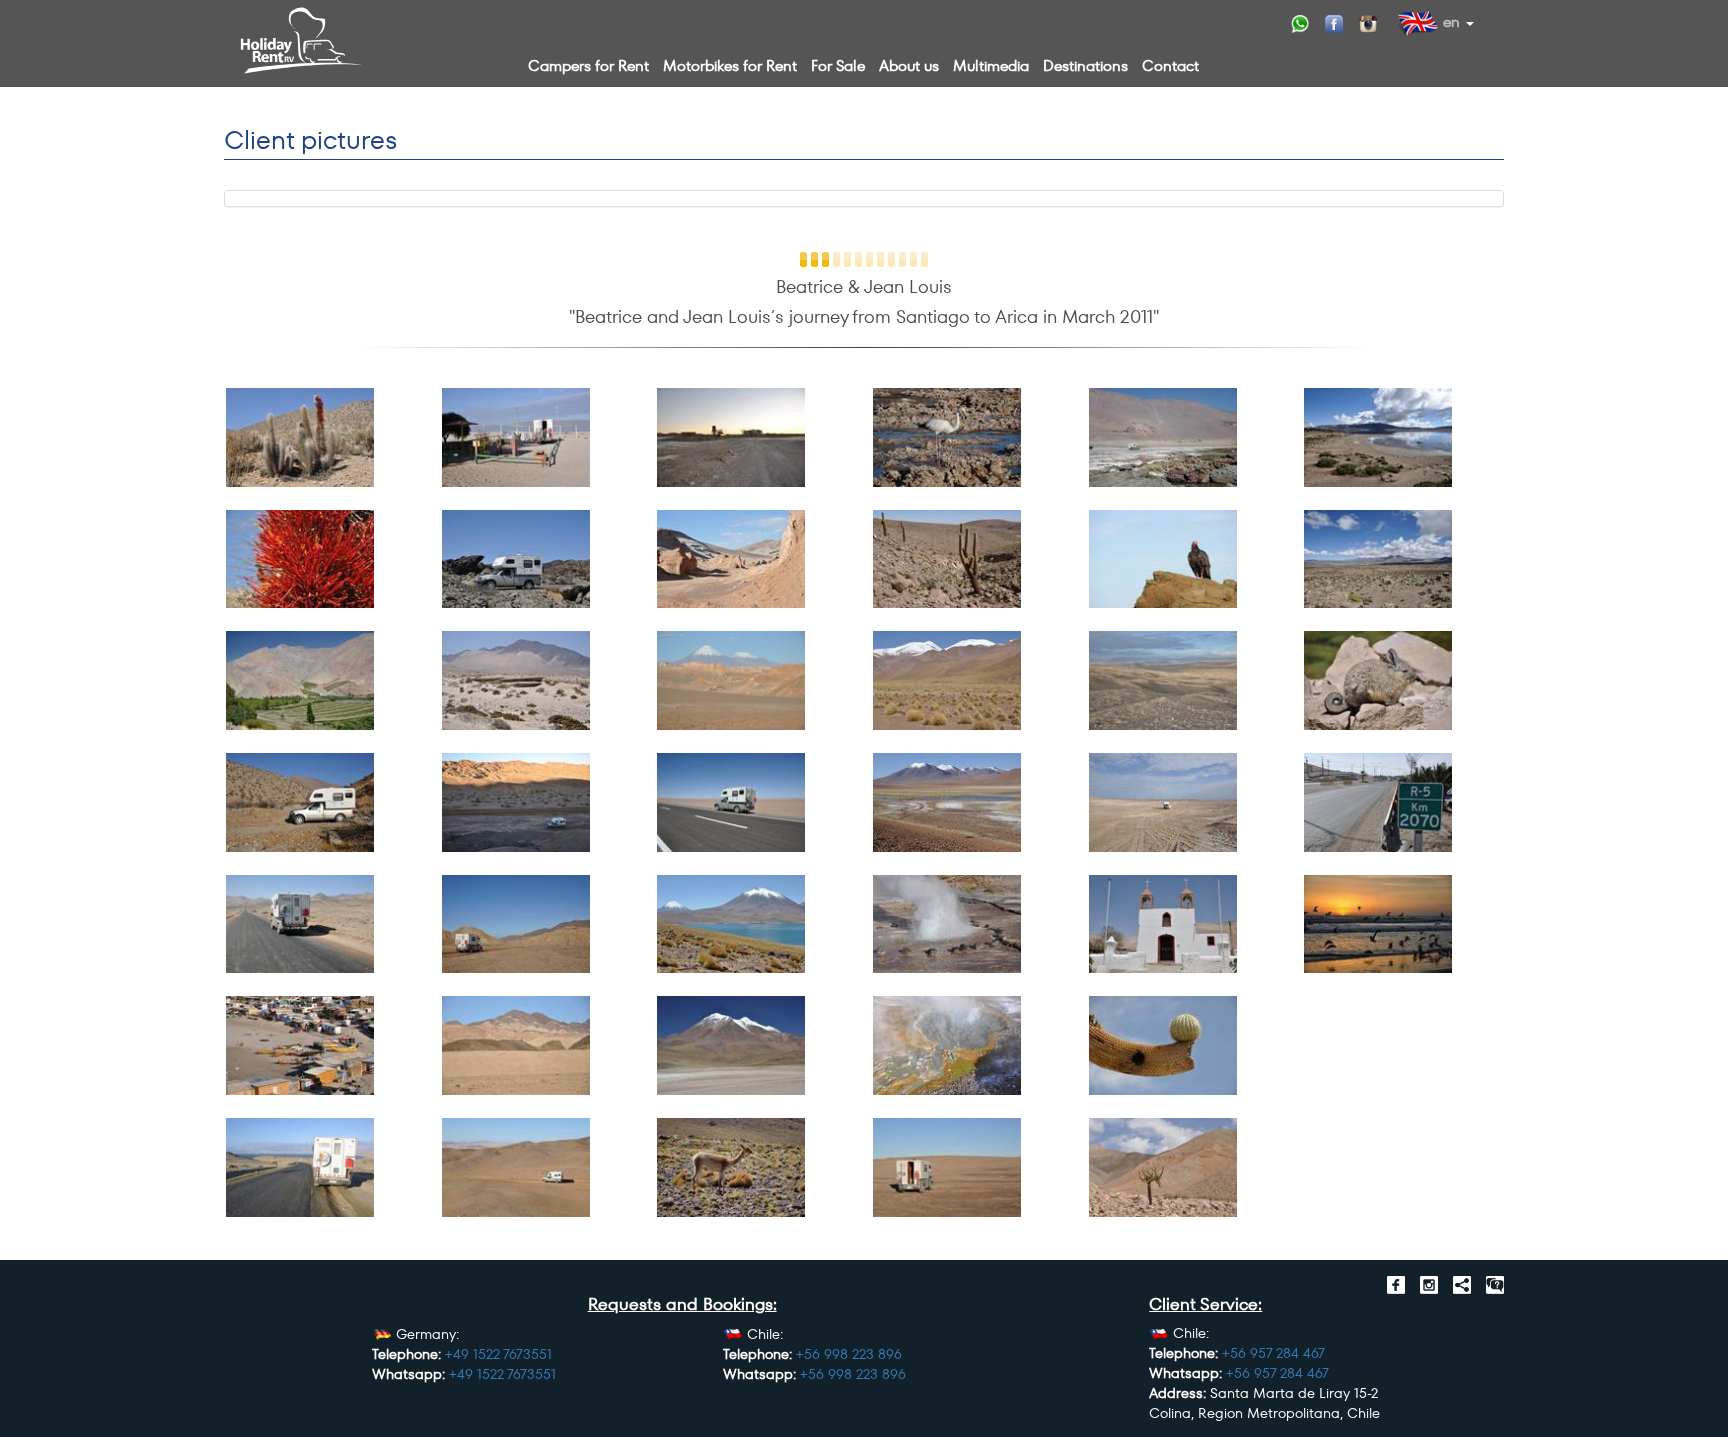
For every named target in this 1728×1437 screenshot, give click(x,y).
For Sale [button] (838, 65)
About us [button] (909, 65)
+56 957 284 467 (1273, 1353)
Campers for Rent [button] (588, 65)
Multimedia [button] (991, 65)
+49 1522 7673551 (498, 1354)
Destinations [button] (1085, 65)
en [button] (1449, 21)
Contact (1170, 65)
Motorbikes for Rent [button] (730, 65)
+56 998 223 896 (849, 1354)
